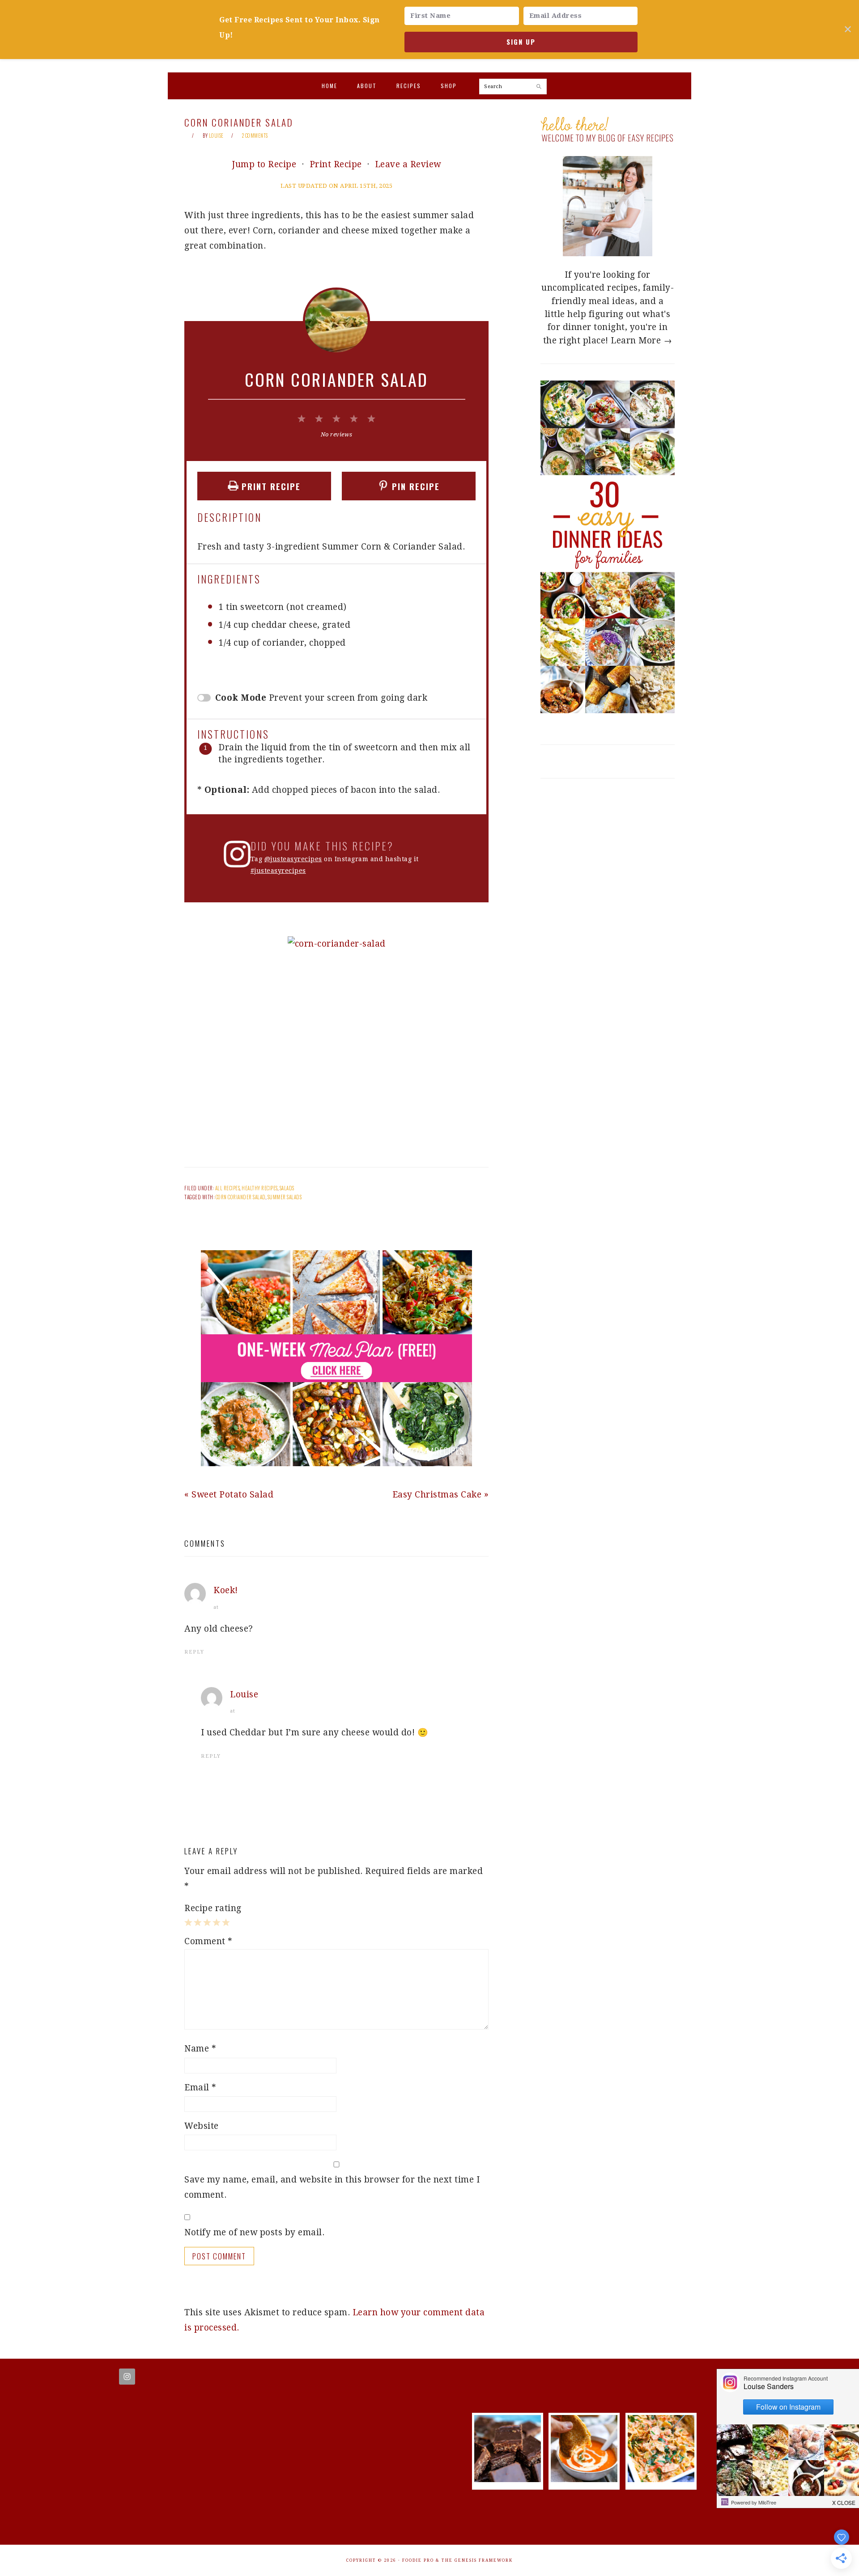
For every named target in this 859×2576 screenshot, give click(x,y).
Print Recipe (336, 164)
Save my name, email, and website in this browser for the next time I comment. (332, 2187)
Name (200, 2049)
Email (200, 2087)
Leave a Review (408, 164)
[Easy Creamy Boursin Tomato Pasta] (661, 2479)
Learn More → (641, 341)
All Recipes (228, 1188)
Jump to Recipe (264, 164)
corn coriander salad (241, 1197)
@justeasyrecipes (293, 859)
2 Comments (255, 135)
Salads (287, 1188)
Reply (194, 1652)
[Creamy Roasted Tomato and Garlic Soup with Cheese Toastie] (584, 2479)
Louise (244, 1694)
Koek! (226, 1590)
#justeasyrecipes (278, 871)
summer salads (285, 1197)
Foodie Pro (418, 2560)
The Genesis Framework (477, 2560)
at (216, 1607)
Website (202, 2126)
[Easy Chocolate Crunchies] (508, 2479)
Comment (208, 1941)
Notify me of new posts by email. (254, 2232)
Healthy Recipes (260, 1188)
